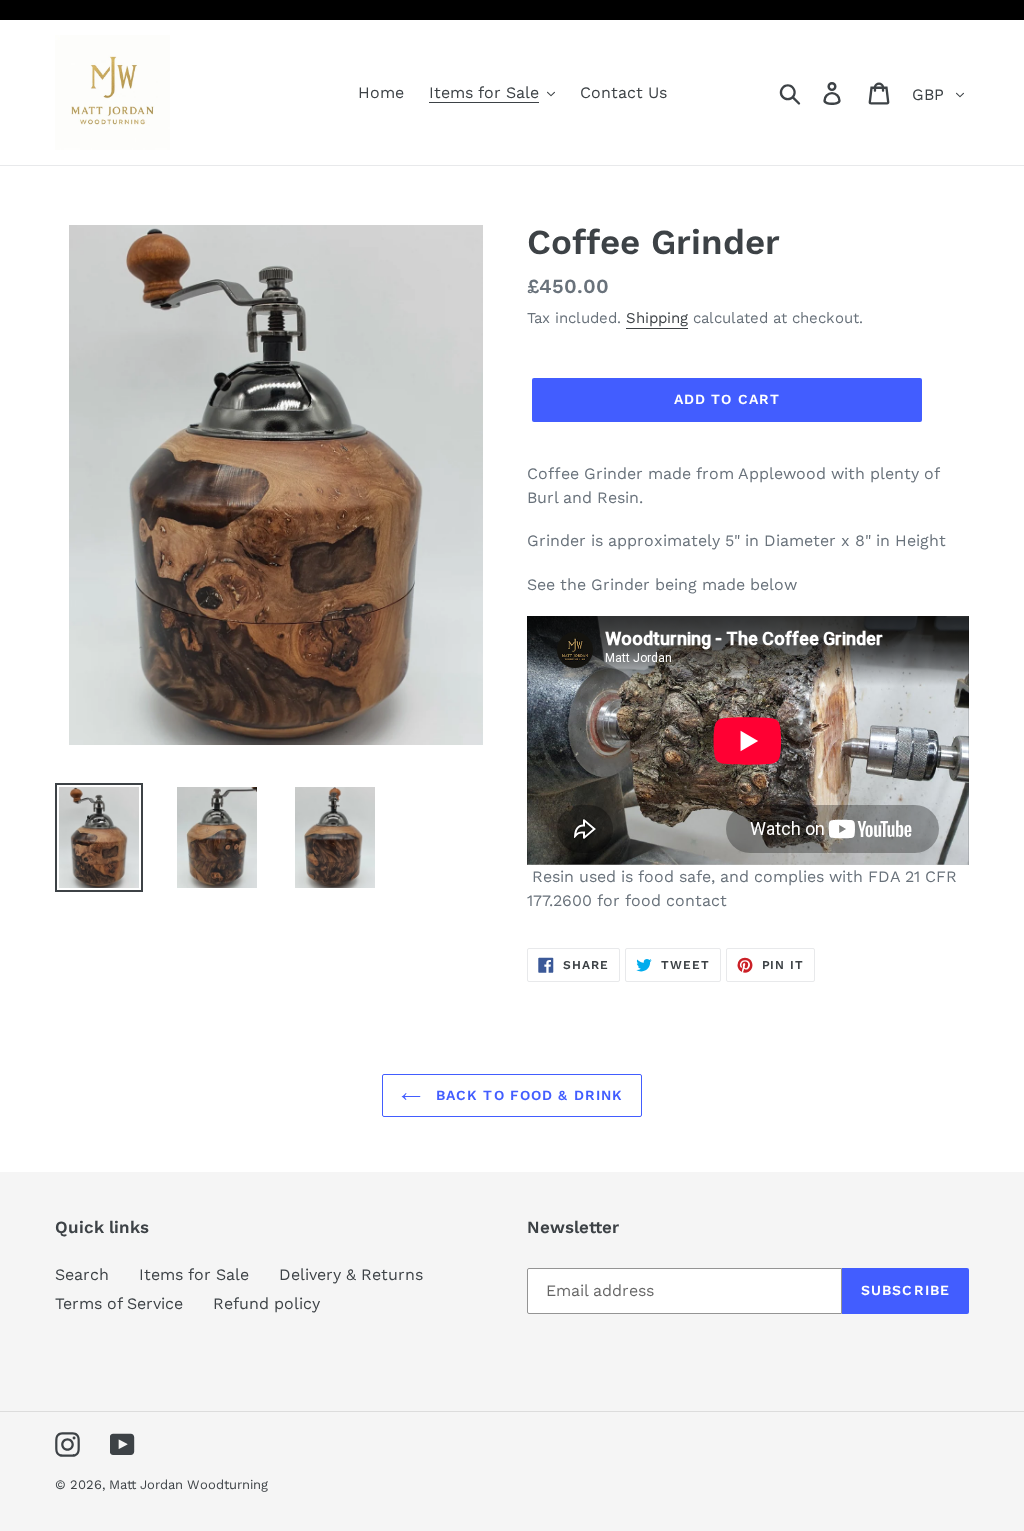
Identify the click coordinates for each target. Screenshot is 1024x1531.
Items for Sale (194, 1274)
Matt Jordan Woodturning (188, 1484)
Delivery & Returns (351, 1274)
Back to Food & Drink (527, 1095)
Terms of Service (119, 1303)
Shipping (657, 318)
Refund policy (266, 1303)
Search (82, 1274)
